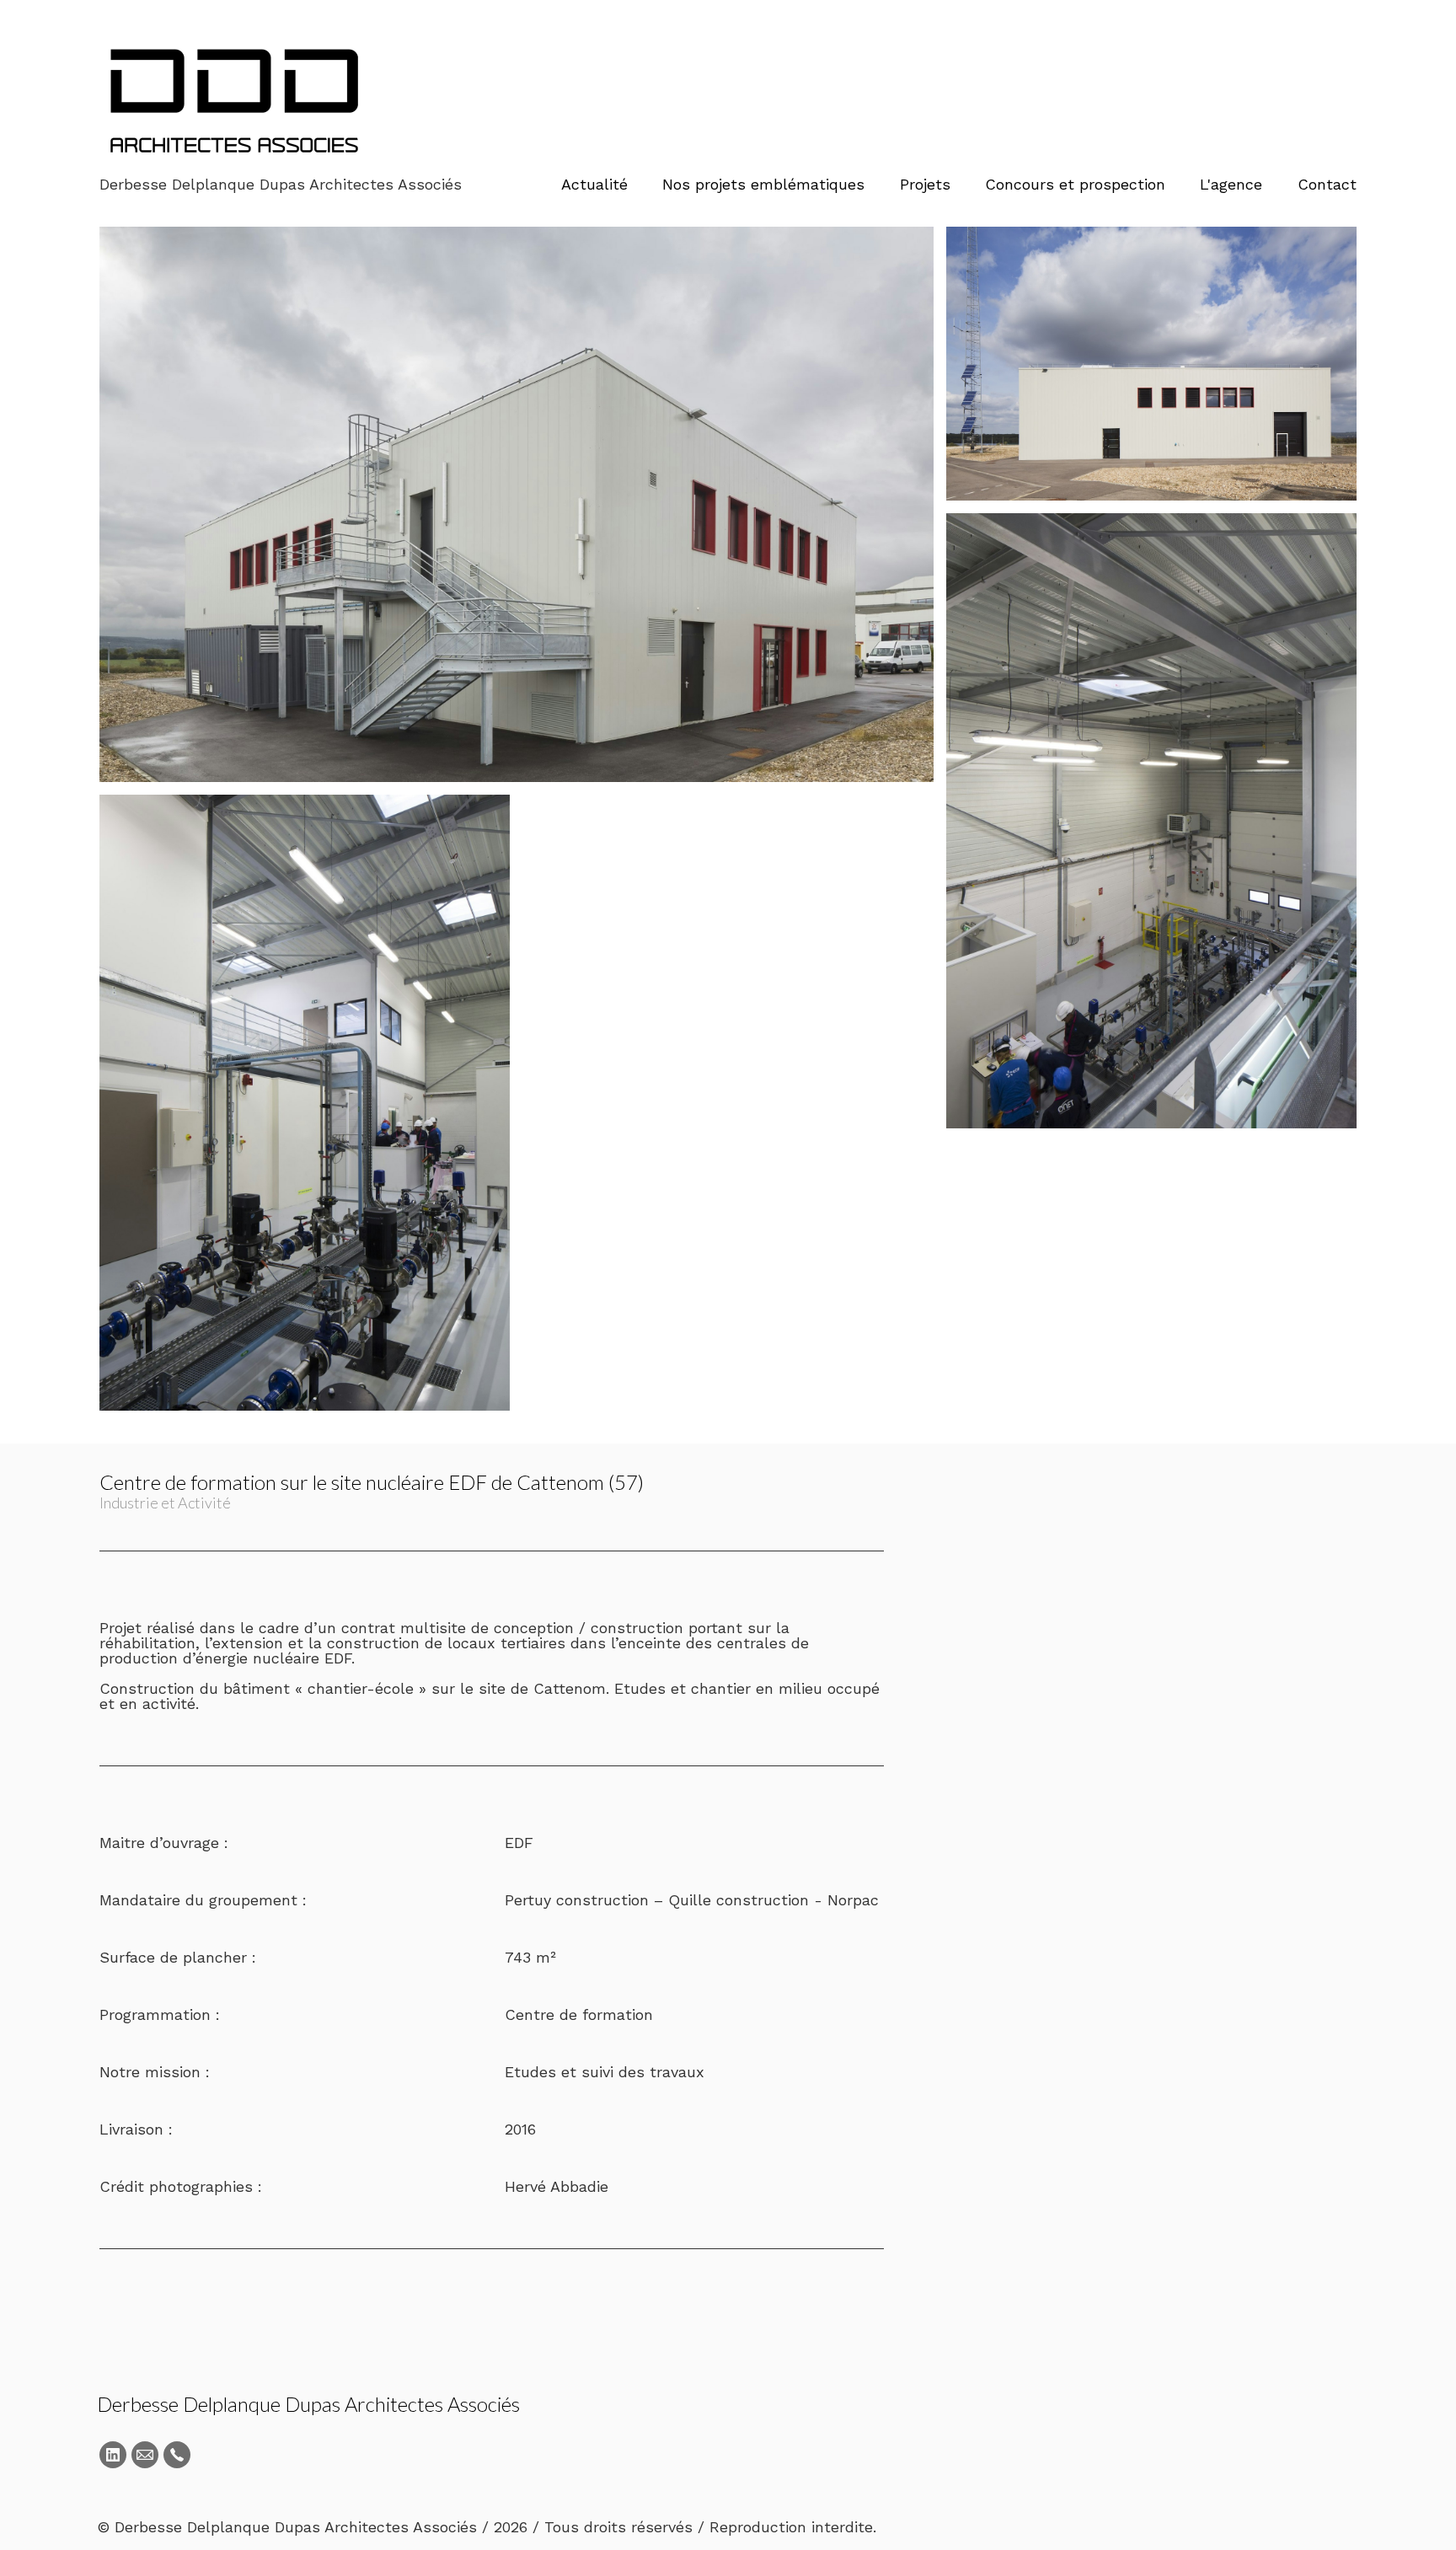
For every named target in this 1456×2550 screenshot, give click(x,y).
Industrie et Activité (165, 1503)
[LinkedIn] (113, 2455)
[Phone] (177, 2455)
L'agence (1231, 184)
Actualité (594, 184)
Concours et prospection (1075, 184)
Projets (925, 184)
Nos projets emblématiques (763, 184)
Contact (1327, 184)
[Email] (145, 2455)
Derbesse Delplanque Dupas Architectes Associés (308, 2404)
